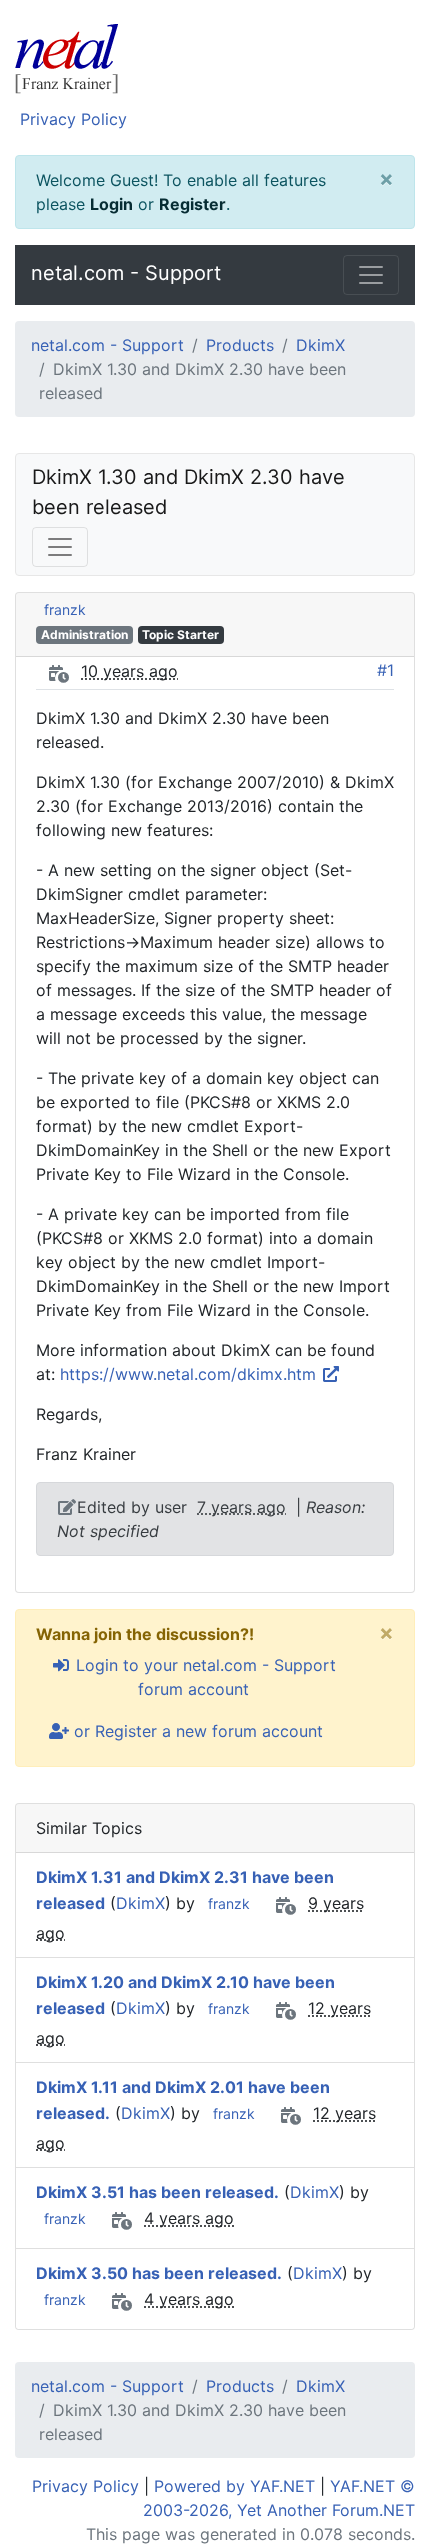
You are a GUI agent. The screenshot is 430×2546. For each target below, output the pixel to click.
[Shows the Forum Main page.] (215, 61)
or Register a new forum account (196, 1731)
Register (192, 204)
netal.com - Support (126, 273)
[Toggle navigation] (371, 275)
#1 (385, 670)
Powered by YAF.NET (234, 2486)
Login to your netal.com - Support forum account (203, 1677)
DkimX (320, 345)
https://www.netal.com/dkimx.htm (190, 1374)
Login (111, 204)
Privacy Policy (73, 119)
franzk (65, 609)
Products (240, 345)
